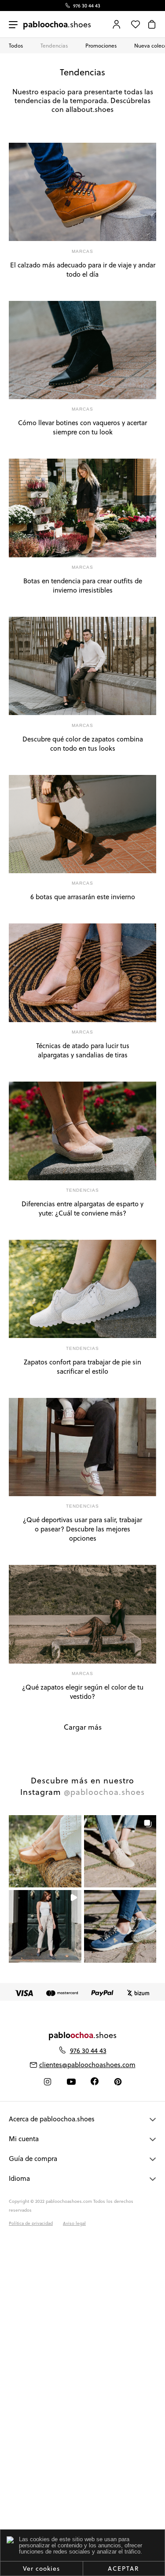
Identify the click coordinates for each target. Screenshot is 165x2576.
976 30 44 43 (87, 6)
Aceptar (124, 2569)
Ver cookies (41, 2569)
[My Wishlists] (136, 24)
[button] (45, 1851)
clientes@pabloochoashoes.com (87, 2065)
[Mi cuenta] (117, 24)
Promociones (101, 46)
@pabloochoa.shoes (104, 1792)
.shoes (57, 24)
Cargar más (83, 1727)
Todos (16, 46)
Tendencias (54, 46)
